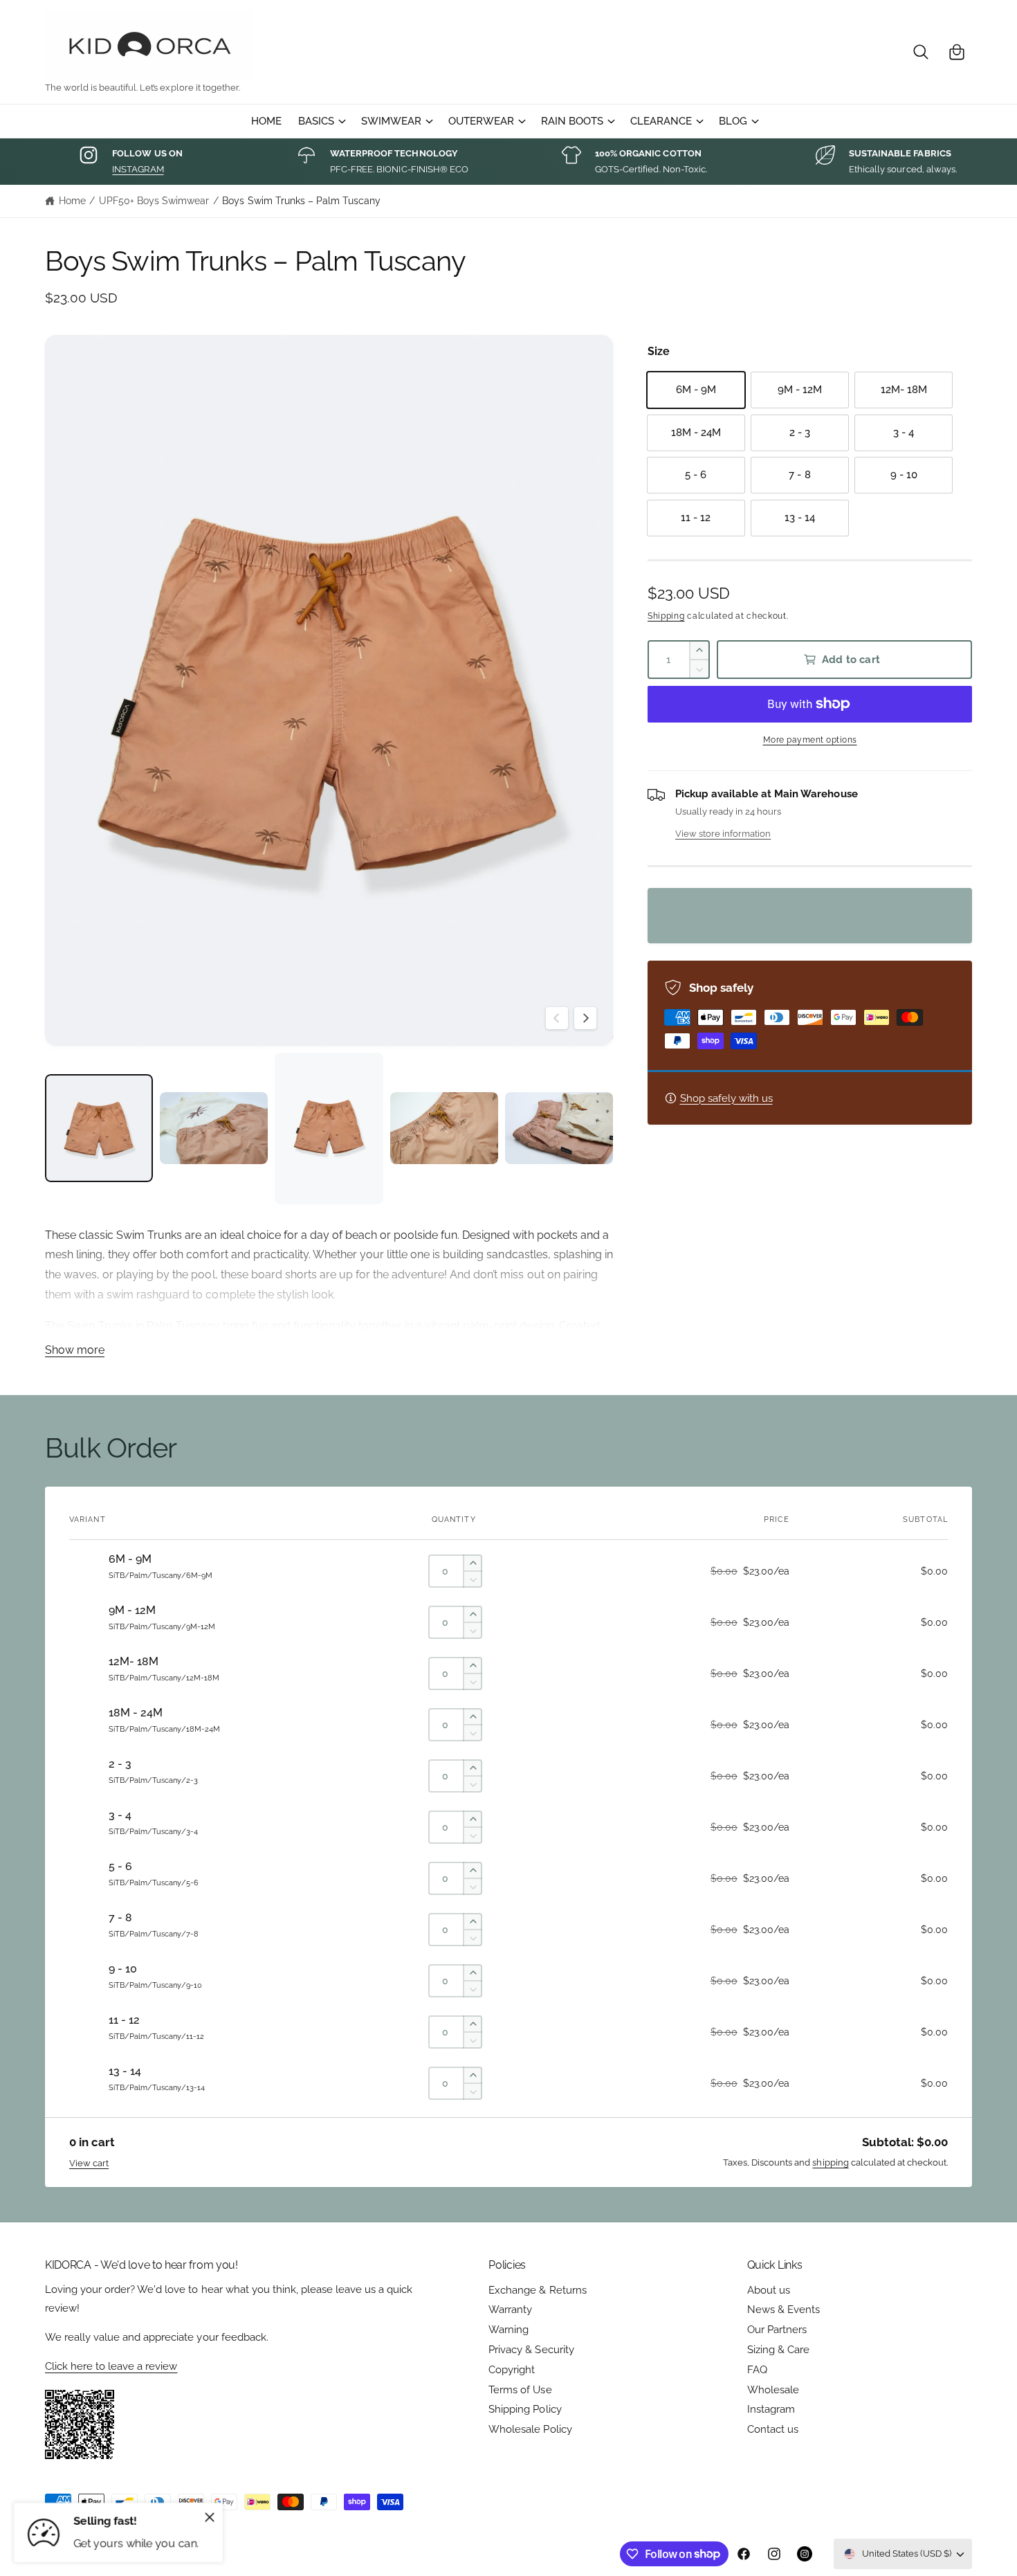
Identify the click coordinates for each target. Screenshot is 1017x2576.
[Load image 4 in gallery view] (444, 1128)
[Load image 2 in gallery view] (214, 1128)
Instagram (771, 2409)
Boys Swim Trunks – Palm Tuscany (301, 201)
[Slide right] (585, 1018)
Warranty (510, 2310)
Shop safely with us (726, 1098)
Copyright (512, 2370)
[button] (921, 52)
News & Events (784, 2310)
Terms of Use (520, 2390)
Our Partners (777, 2330)
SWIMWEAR (391, 121)
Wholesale (773, 2390)
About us (769, 2290)
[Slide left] (557, 1018)
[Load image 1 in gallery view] (99, 1128)
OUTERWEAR (481, 121)
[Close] (210, 2517)
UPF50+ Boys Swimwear (154, 201)
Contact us (773, 2429)
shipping (830, 2162)
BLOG (733, 121)
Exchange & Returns (537, 2290)
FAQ (757, 2370)
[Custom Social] (805, 2554)
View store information (723, 833)
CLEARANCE (661, 121)
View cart (89, 2163)
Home (72, 201)
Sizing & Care (778, 2350)
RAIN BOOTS (572, 121)
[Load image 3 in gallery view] (329, 1128)
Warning (508, 2330)
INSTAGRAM (138, 169)
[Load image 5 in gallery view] (559, 1128)
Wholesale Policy (530, 2429)
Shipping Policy (525, 2409)
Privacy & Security (531, 2350)
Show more (75, 1350)
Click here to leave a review (111, 2366)
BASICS (316, 121)
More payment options (810, 740)
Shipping (666, 616)
